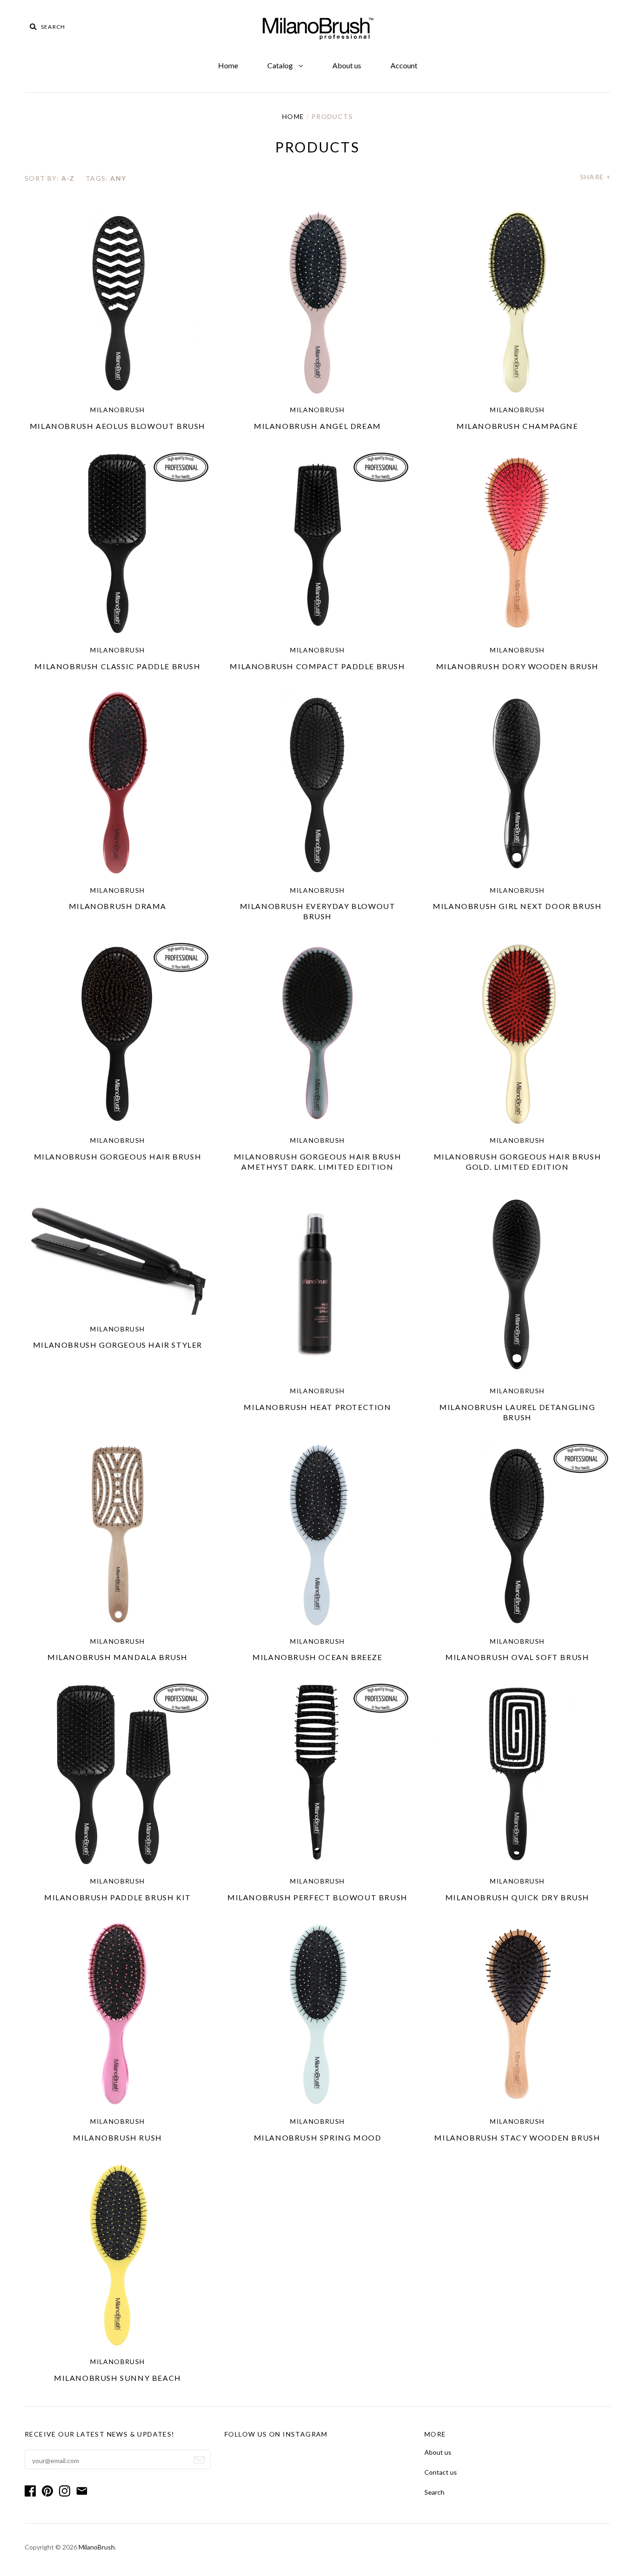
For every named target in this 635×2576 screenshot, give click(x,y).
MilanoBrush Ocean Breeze (317, 1657)
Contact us (241, 2472)
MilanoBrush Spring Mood (318, 2138)
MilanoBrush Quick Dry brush (517, 1897)
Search (235, 2492)
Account (404, 65)
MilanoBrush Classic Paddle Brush (117, 666)
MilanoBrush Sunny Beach (118, 2378)
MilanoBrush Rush (118, 2138)
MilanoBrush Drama (118, 906)
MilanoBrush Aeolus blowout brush (118, 426)
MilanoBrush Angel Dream (317, 426)
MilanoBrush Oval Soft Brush (517, 1657)
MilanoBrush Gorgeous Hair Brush (118, 1156)
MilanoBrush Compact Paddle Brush (317, 666)
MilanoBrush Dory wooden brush (517, 666)
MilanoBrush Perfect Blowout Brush (317, 1897)
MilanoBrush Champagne (517, 426)
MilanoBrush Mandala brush (118, 1657)
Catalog (281, 65)
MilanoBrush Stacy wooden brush (517, 2138)
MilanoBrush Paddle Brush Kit (118, 1897)
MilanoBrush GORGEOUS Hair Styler (118, 1345)
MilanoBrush (117, 410)
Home (228, 65)
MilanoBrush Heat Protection (317, 1407)
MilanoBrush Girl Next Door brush (517, 906)
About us (347, 65)
